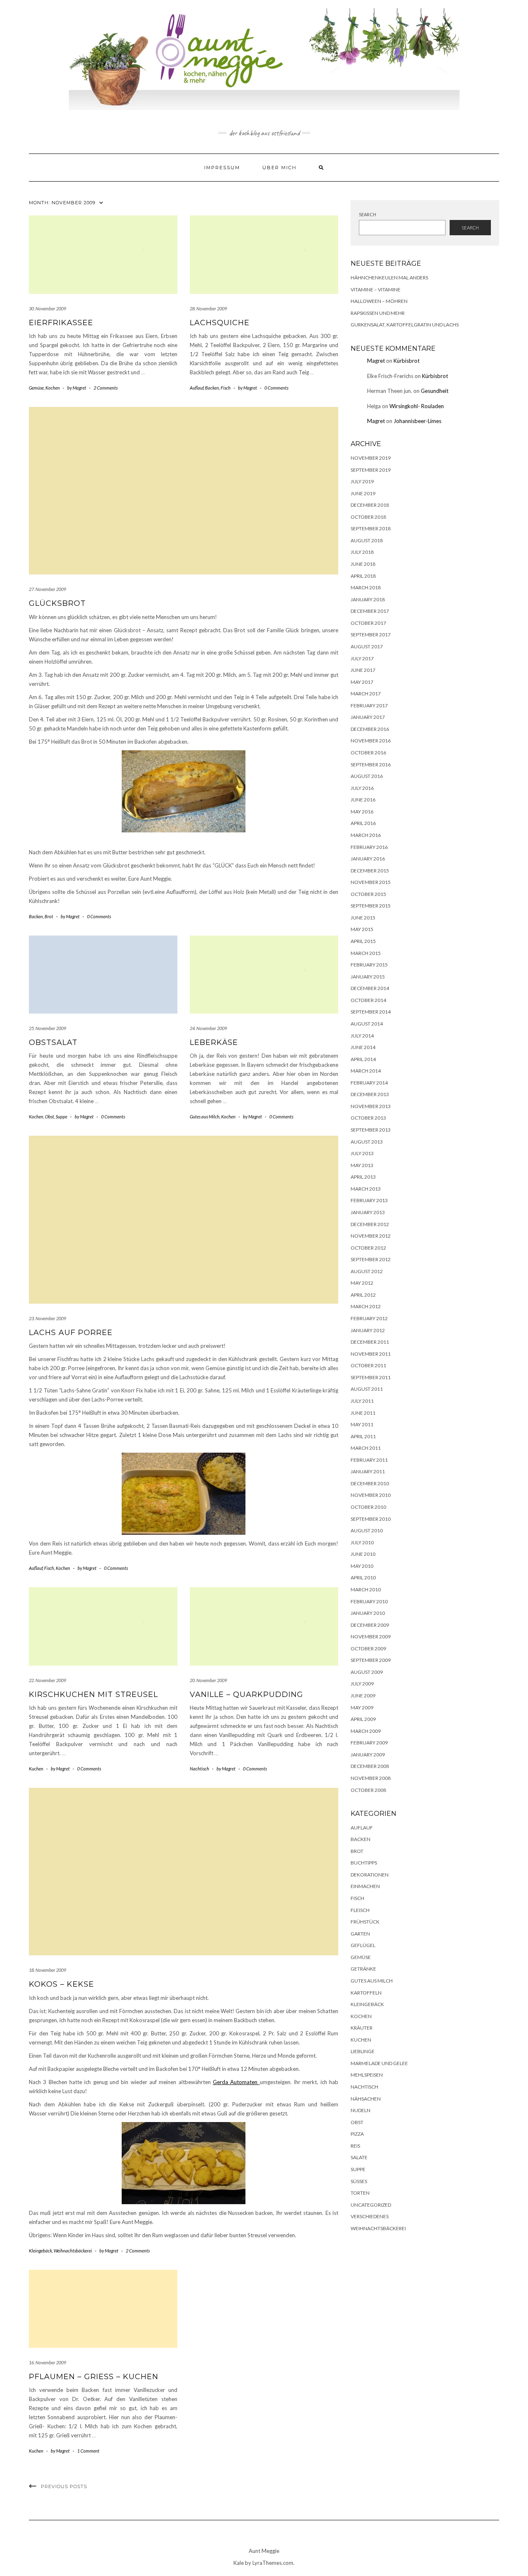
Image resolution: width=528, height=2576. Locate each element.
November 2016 (371, 741)
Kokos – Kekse (61, 1984)
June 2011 (363, 1413)
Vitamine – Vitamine (376, 290)
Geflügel (363, 1945)
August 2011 (367, 1389)
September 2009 (371, 1660)
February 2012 (369, 1318)
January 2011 (368, 1471)
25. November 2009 (47, 1028)
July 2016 (362, 788)
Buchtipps (364, 1863)
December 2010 (370, 1483)
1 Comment (88, 2451)
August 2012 (367, 1271)
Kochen (53, 388)
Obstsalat (53, 1042)
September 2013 (371, 1130)
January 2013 (368, 1212)
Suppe (61, 1117)
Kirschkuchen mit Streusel (93, 1694)
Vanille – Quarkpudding (246, 1694)
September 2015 (371, 906)
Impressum (222, 168)
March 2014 (366, 1071)
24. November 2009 (208, 1028)
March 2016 (366, 835)
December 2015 (370, 871)
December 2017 (370, 611)
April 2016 (363, 823)
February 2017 (369, 705)
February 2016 (369, 847)
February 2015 (369, 965)
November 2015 (371, 882)
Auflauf (197, 388)
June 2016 (363, 800)
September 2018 (371, 528)
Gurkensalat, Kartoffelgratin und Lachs (405, 325)
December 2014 (370, 988)
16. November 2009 (47, 2362)
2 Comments (106, 388)
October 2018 (368, 517)
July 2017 (362, 658)
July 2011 (362, 1401)
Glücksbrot (57, 603)
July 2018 (362, 552)
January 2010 (368, 1613)
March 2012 (366, 1306)
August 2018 (367, 540)
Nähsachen (366, 2099)
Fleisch (360, 1910)
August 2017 (367, 646)
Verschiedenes (370, 2216)
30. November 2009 (47, 308)
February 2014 (369, 1083)
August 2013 (367, 1142)
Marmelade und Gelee (379, 2063)
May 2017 (362, 682)
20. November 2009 (208, 1680)
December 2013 (370, 1094)
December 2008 (370, 1766)
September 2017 (371, 635)
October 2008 (368, 1790)
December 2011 (370, 1342)
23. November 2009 (47, 1318)
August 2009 (367, 1672)
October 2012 (368, 1248)
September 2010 (371, 1519)
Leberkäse (214, 1042)
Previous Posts (64, 2486)
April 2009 (363, 1719)
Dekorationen (370, 1875)
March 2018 (366, 587)
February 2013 (369, 1200)
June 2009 (363, 1696)
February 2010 (369, 1601)
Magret (376, 361)
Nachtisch (199, 1769)
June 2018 (363, 564)
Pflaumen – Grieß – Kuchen (94, 2377)
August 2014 (367, 1024)
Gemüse (36, 388)
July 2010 (362, 1542)
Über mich (279, 168)
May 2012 (362, 1283)
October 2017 (368, 623)
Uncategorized (371, 2205)
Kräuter (362, 2028)
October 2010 (368, 1507)
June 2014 (363, 1047)
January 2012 (368, 1330)
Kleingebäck (40, 2251)
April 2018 (363, 576)
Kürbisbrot (407, 361)
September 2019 (371, 470)
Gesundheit (435, 391)
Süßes (359, 2181)
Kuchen (36, 1769)
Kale (239, 2563)
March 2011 (366, 1448)
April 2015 (363, 941)
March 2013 (366, 1189)
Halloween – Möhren (379, 301)
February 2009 (369, 1743)
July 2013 (362, 1153)
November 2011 (371, 1354)
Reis (355, 2146)
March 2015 (366, 953)
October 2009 (368, 1648)
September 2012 (371, 1259)
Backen (212, 388)
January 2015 (368, 977)
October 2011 (368, 1365)
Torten (360, 2193)
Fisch (226, 388)
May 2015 (362, 929)
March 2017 (366, 694)
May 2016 (362, 812)
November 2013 (371, 1106)
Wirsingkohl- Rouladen (417, 406)
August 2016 (367, 776)
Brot (49, 916)
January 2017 (368, 717)
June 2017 (363, 670)
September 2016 (371, 765)
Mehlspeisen (367, 2075)
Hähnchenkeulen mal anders (389, 278)
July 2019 (362, 481)
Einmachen (365, 1886)
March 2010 (366, 1589)
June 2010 (363, 1554)
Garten (360, 1934)
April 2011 (363, 1436)
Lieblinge (363, 2051)
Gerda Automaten (236, 2082)
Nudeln (361, 2110)
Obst (49, 1117)
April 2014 (363, 1059)
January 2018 (368, 599)
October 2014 (368, 1000)
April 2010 (363, 1578)
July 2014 (362, 1036)
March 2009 (366, 1731)
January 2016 (368, 859)
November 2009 (371, 1637)
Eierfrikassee (61, 323)
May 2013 (362, 1165)
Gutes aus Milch (205, 1117)
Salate (359, 2157)
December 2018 (370, 505)
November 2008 (371, 1778)
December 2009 (370, 1625)
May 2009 (362, 1707)
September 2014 (371, 1012)
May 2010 (362, 1566)
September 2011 (371, 1377)
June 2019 (363, 493)
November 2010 (371, 1495)
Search (368, 214)
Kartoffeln (366, 1993)
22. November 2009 (47, 1680)
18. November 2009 (47, 1970)
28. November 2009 (208, 308)
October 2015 (368, 894)
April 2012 (363, 1295)
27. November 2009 (47, 589)
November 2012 (371, 1236)
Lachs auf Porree (71, 1333)
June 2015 (363, 918)
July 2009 (362, 1684)
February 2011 (369, 1460)
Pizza (357, 2134)
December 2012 (370, 1224)
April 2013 (363, 1177)
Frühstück (365, 1922)
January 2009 (368, 1755)
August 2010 (367, 1530)
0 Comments (276, 388)
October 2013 (368, 1118)
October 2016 (368, 753)
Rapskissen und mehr (378, 313)
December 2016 (370, 729)
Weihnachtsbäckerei (73, 2251)
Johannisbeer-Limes (417, 421)
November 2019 (371, 458)
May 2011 (362, 1424)
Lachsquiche (220, 323)
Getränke (363, 1969)
